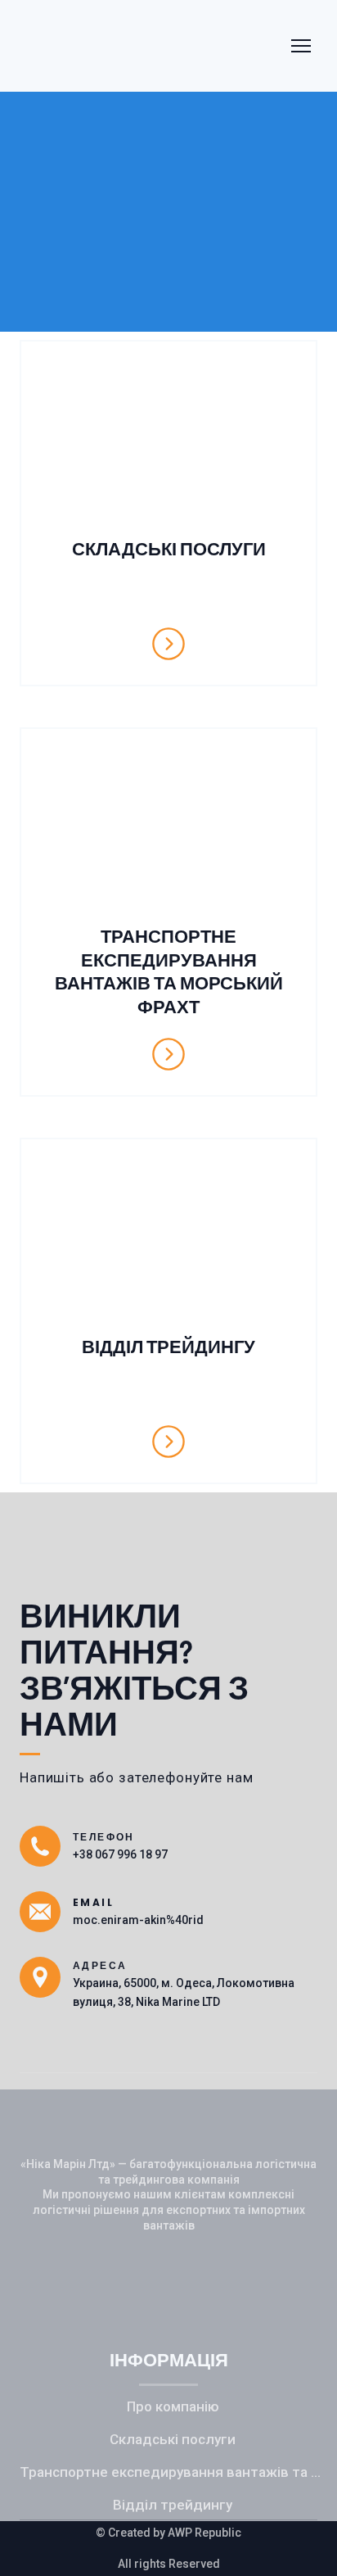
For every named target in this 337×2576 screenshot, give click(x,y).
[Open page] (168, 441)
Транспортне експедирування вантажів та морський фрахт (173, 2472)
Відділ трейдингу (173, 2505)
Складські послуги (173, 2439)
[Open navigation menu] (301, 46)
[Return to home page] (97, 46)
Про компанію (173, 2406)
